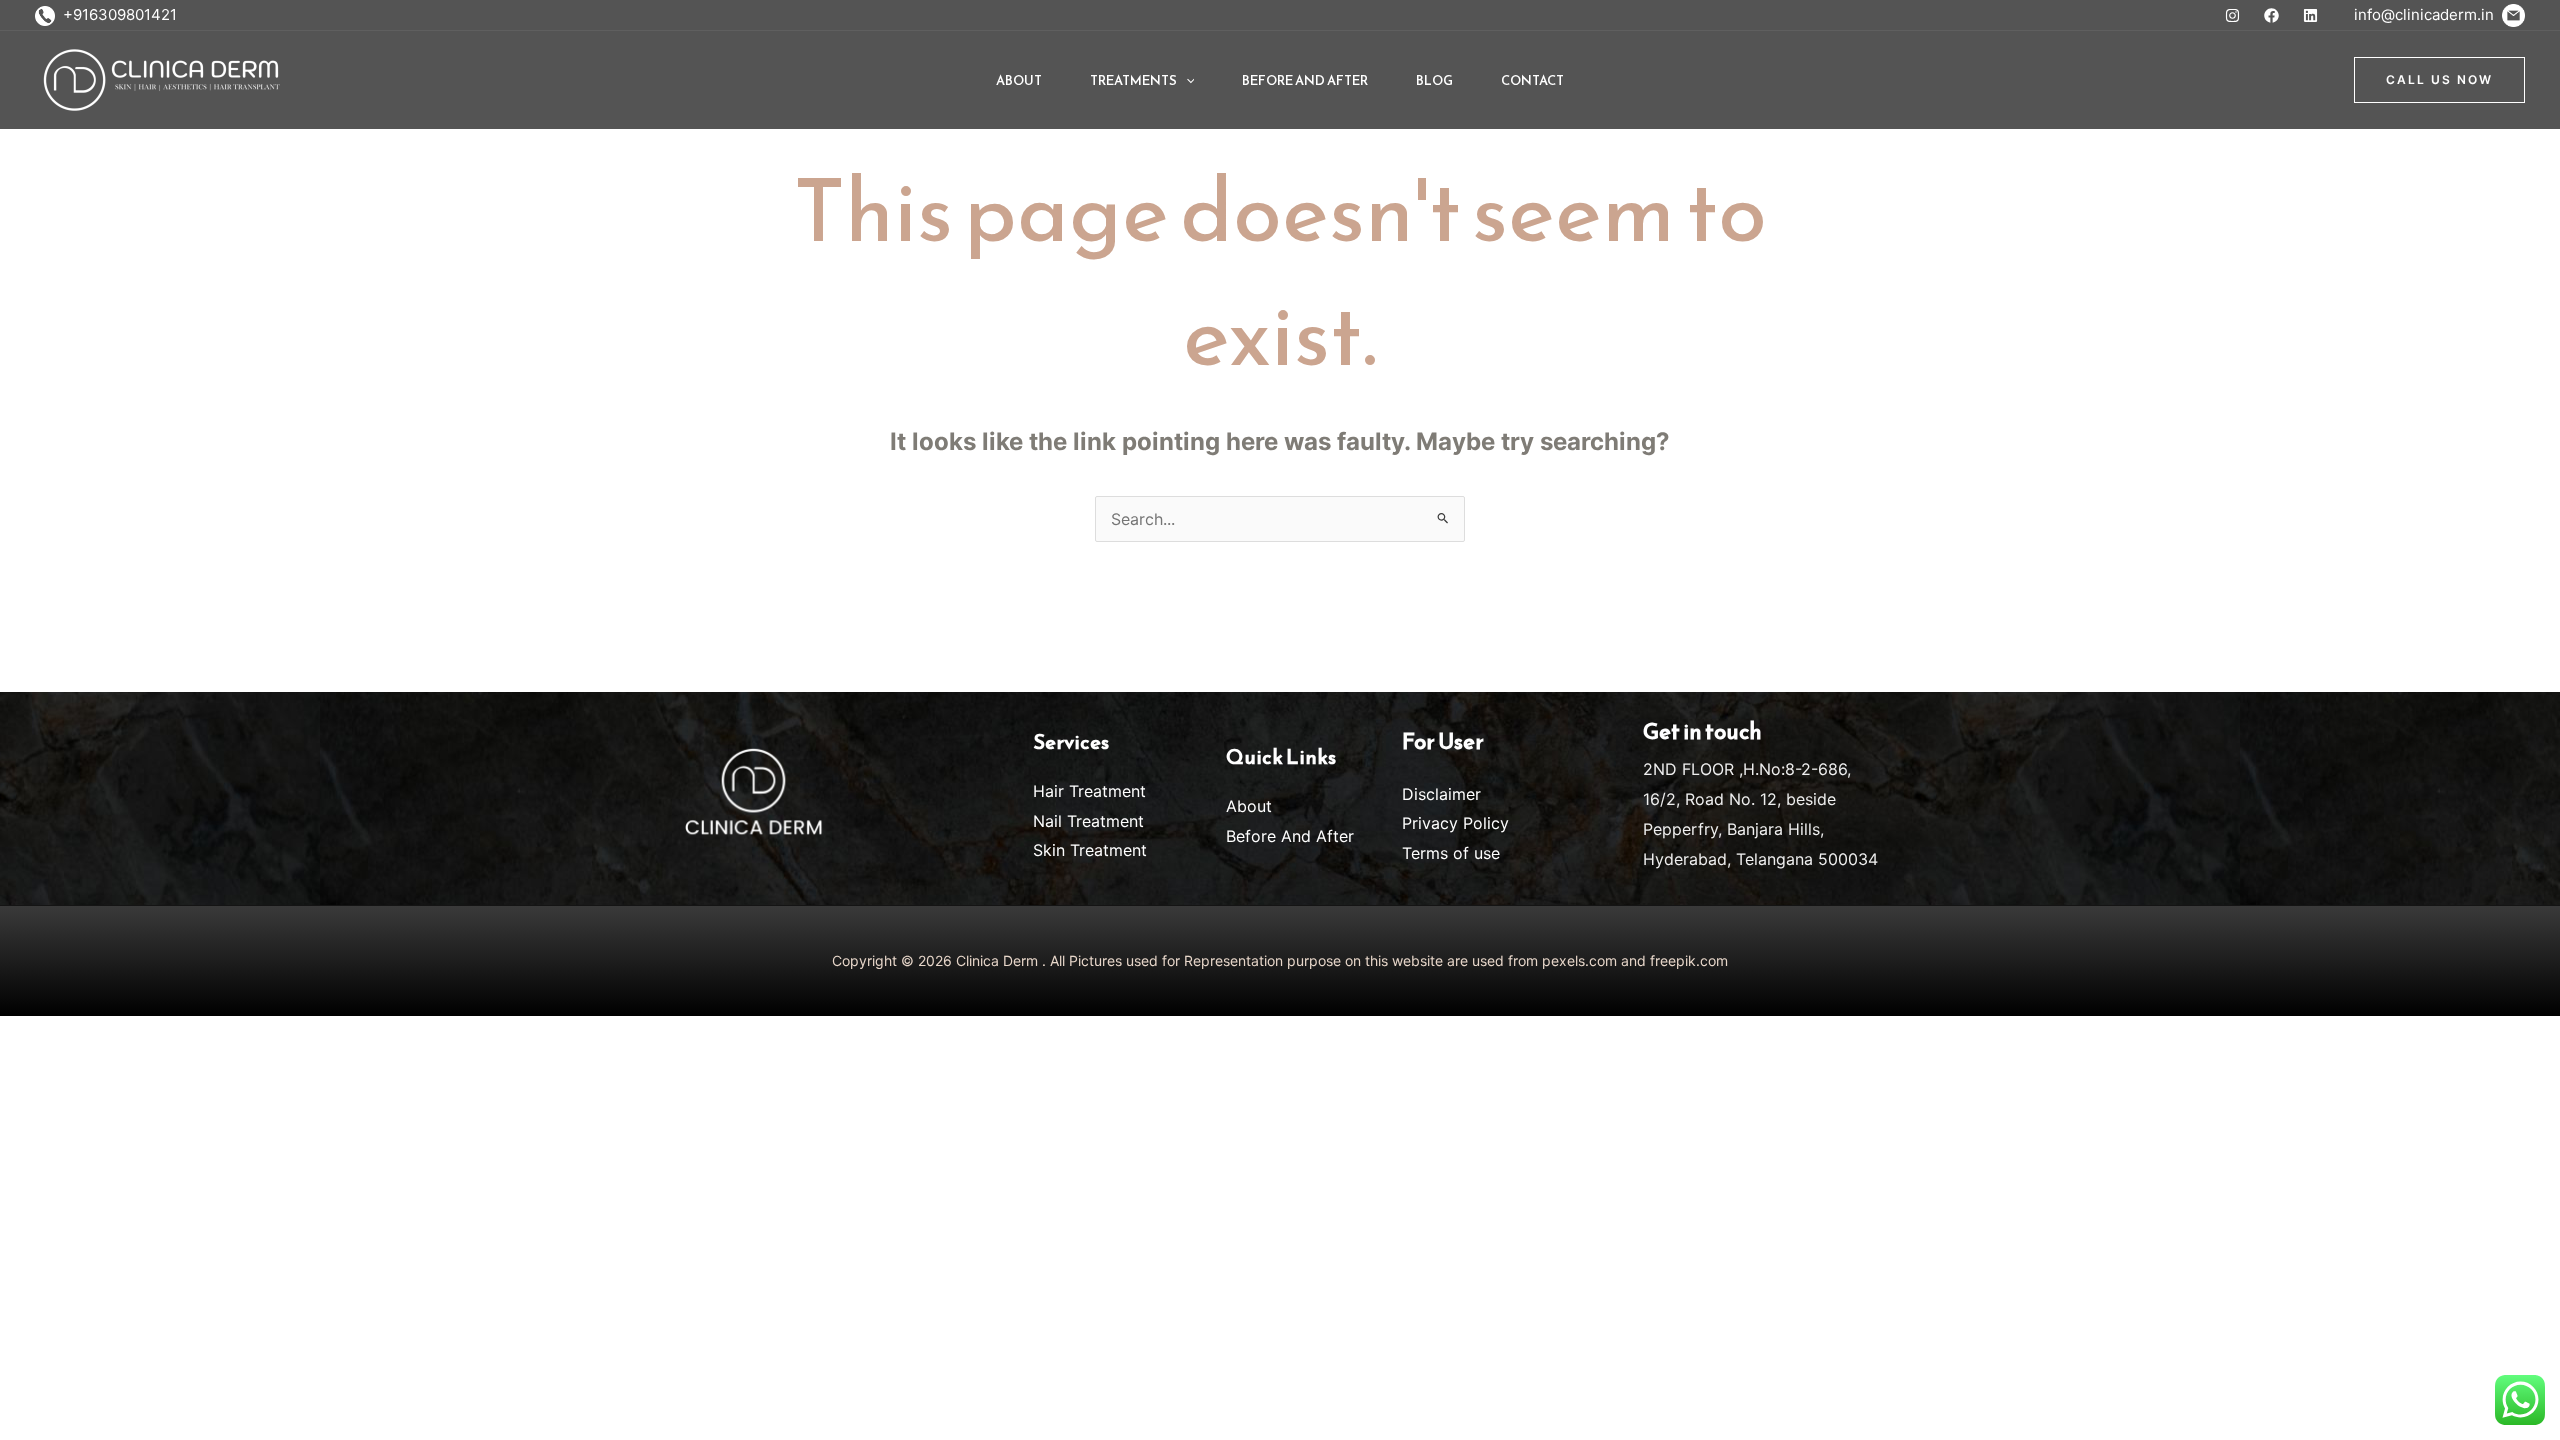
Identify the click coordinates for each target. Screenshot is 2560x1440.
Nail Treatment (1088, 821)
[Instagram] (2232, 15)
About (1019, 80)
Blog (1434, 80)
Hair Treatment (1089, 791)
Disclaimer (1441, 794)
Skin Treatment (1090, 850)
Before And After (1305, 80)
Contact (1532, 80)
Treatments (1133, 80)
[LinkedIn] (2310, 15)
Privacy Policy (1455, 823)
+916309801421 (116, 14)
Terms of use (1451, 853)
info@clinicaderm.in (2428, 14)
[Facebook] (2271, 15)
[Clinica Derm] (160, 78)
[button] (1186, 80)
